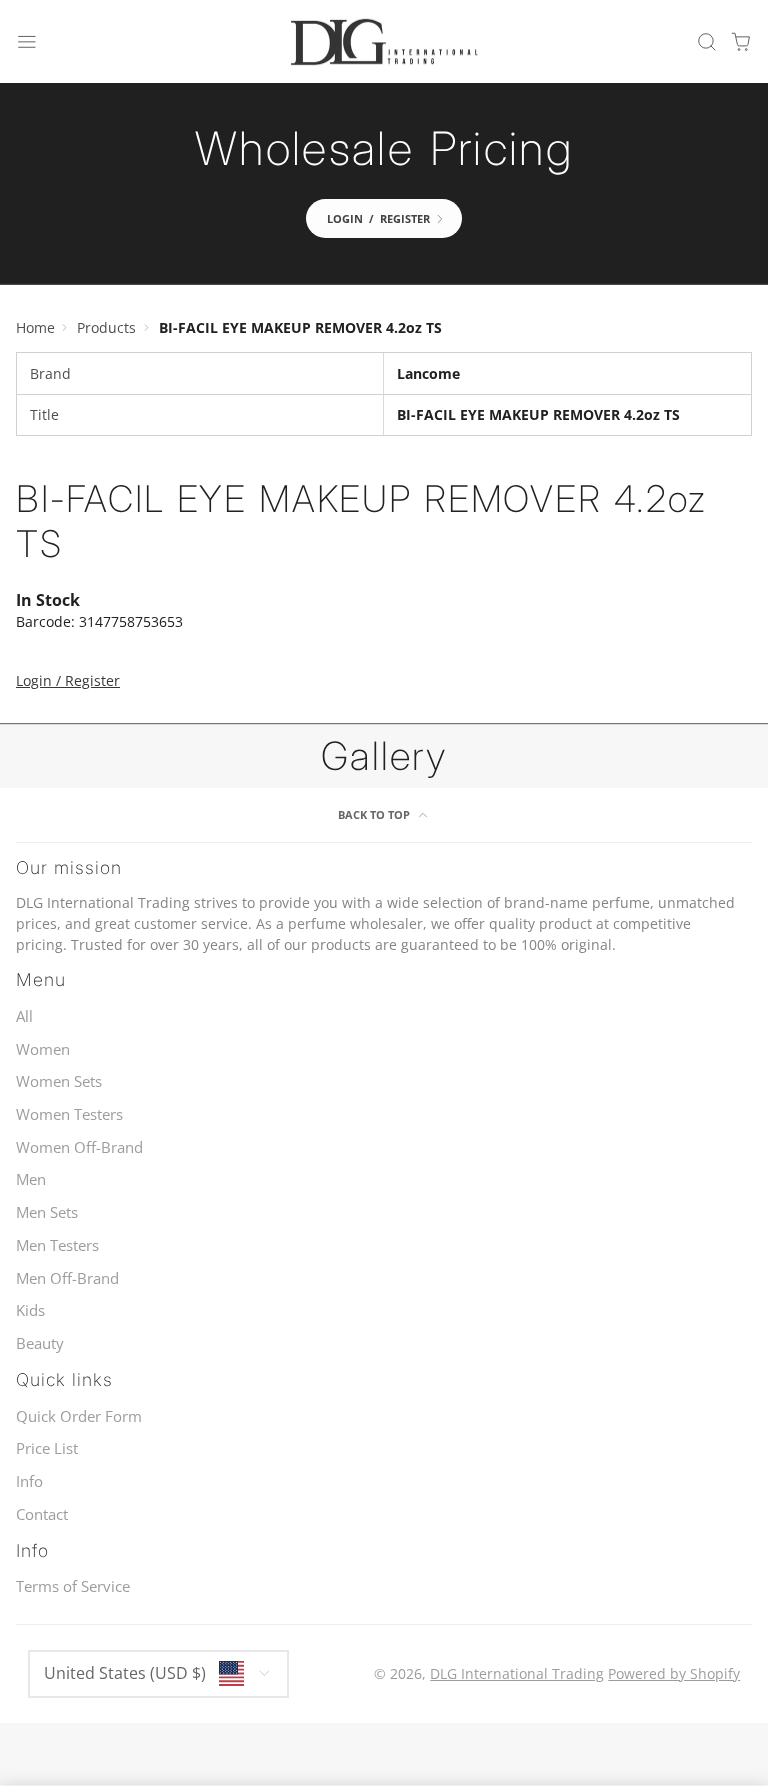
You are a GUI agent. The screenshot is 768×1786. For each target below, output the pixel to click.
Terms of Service (73, 1586)
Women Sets (59, 1081)
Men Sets (47, 1212)
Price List (47, 1448)
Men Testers (57, 1245)
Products (106, 327)
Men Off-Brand (67, 1278)
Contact (42, 1514)
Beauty (40, 1343)
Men (31, 1179)
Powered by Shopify (674, 1673)
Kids (30, 1310)
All (24, 1016)
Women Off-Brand (79, 1147)
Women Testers (69, 1114)
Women (43, 1049)
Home (35, 327)
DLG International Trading (517, 1673)
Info (29, 1481)
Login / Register (68, 680)
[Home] (384, 42)
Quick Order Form (79, 1416)
